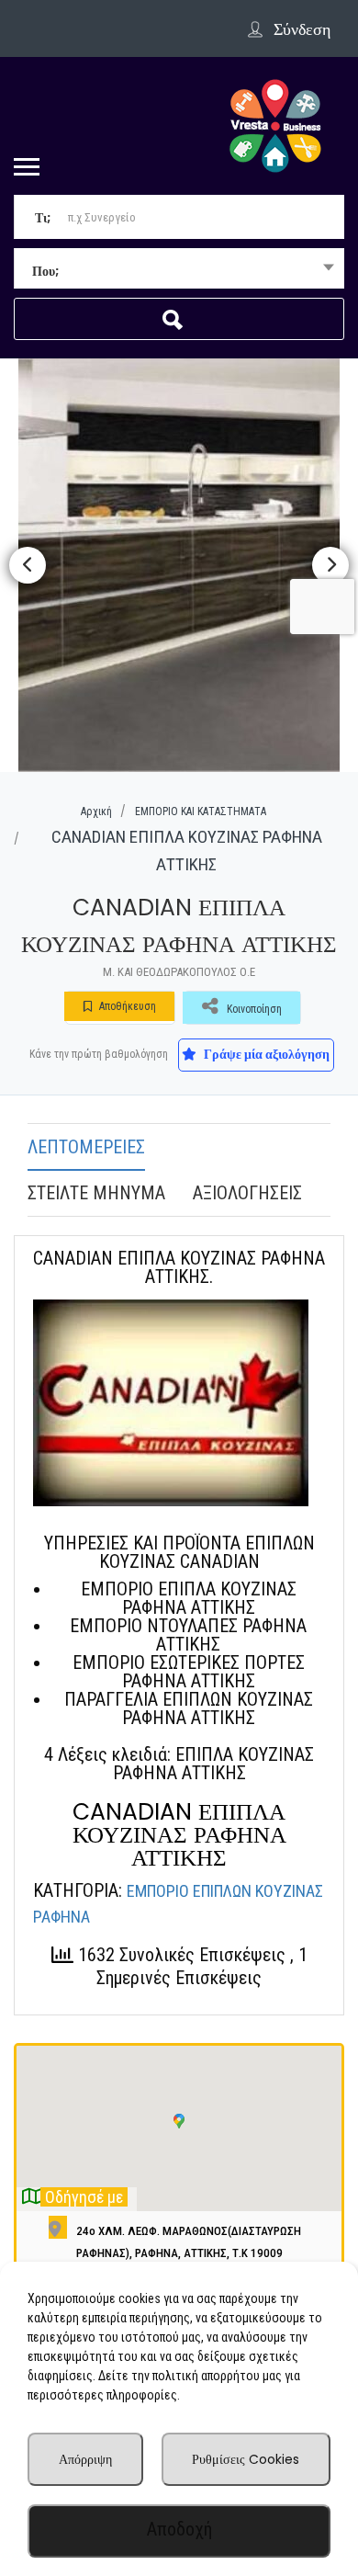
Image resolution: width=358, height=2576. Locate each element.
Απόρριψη (85, 2459)
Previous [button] (28, 565)
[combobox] (179, 270)
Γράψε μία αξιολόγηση (265, 1054)
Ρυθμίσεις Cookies (246, 2459)
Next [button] (330, 565)
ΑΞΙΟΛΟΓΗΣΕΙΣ (247, 1193)
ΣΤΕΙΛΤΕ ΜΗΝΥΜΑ (96, 1193)
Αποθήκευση (126, 1006)
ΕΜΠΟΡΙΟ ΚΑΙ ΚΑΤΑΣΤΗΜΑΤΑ (201, 811)
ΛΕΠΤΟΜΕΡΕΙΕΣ (86, 1147)
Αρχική (96, 811)
